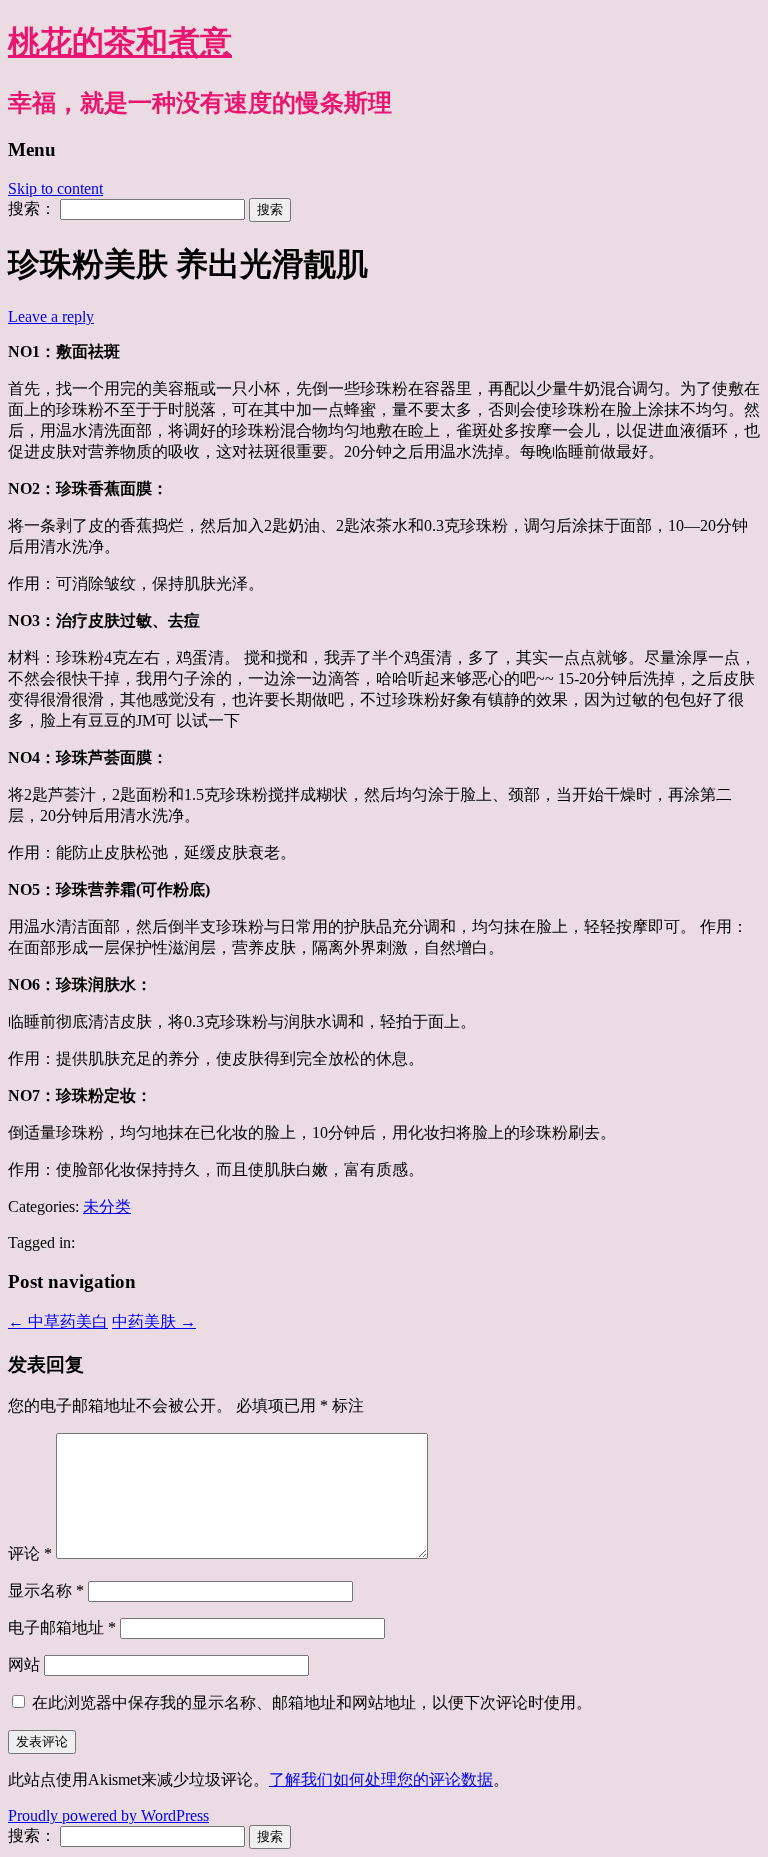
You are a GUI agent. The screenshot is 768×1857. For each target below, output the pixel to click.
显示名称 (46, 1590)
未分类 (107, 1206)
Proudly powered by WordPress (108, 1815)
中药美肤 (154, 1321)
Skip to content (55, 188)
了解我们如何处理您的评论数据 (381, 1779)
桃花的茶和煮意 (120, 42)
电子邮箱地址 (62, 1627)
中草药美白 (58, 1321)
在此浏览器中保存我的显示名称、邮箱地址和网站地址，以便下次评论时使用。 (312, 1702)
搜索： (32, 208)
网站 (24, 1664)
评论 (30, 1553)
